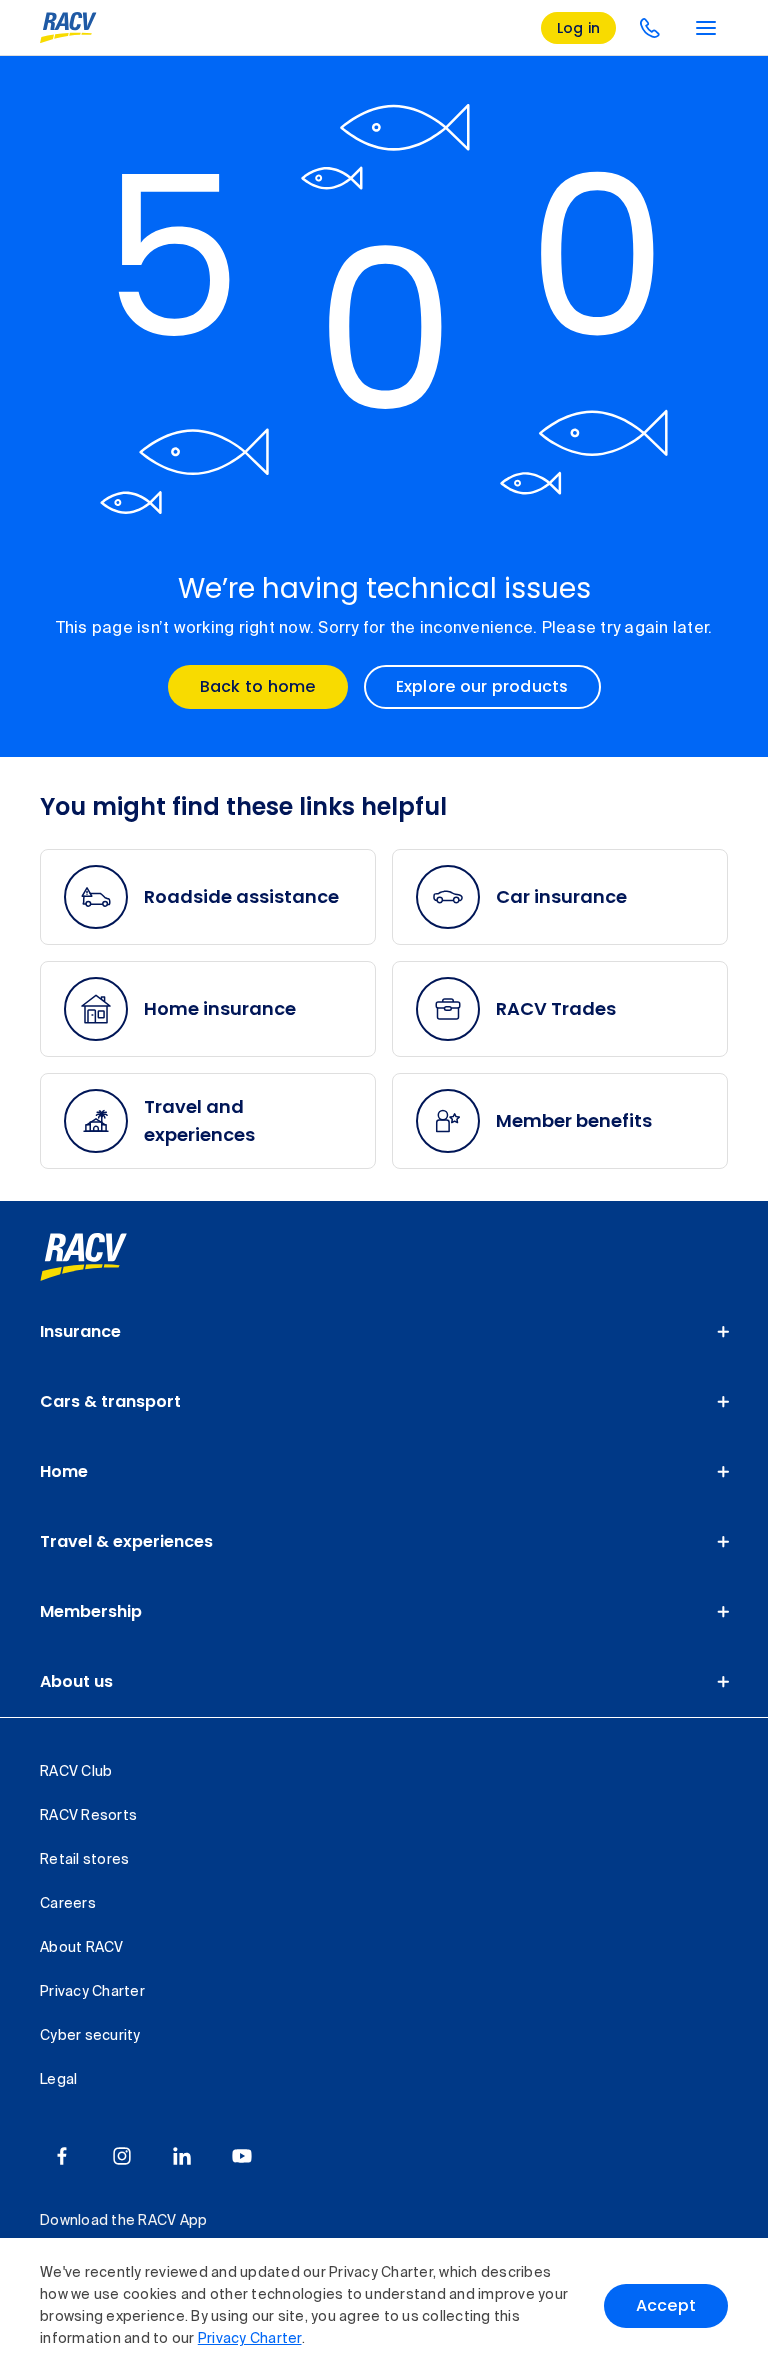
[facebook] (62, 2156)
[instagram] (122, 2156)
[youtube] (242, 2156)
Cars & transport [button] (110, 1401)
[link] (105, 1257)
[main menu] (706, 28)
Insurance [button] (80, 1331)
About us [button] (76, 1681)
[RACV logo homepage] (68, 28)
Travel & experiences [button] (126, 1541)
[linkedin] (182, 2156)
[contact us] (650, 28)
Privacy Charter (250, 2339)
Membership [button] (91, 1611)
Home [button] (64, 1471)
